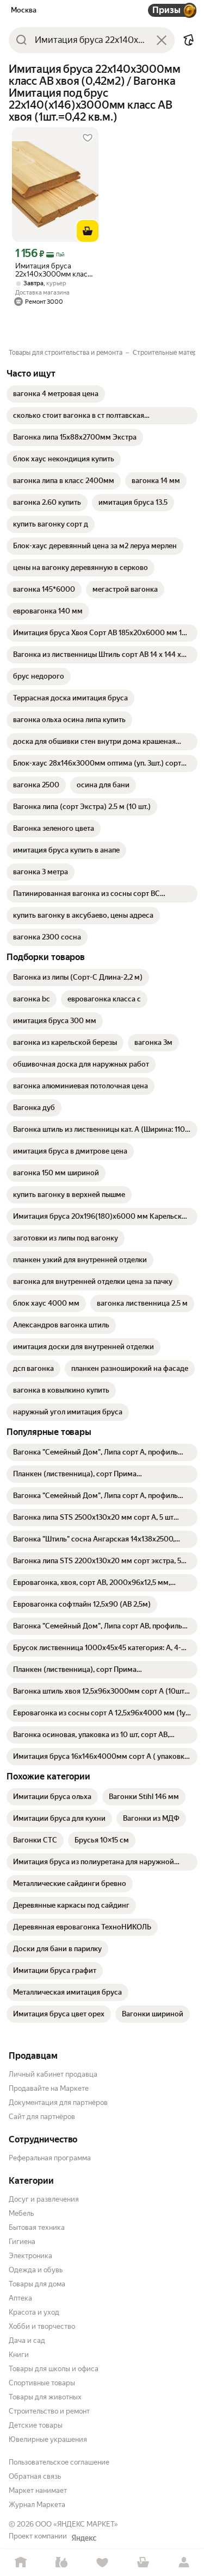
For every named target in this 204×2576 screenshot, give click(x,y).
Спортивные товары (42, 2383)
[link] (56, 394)
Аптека (20, 2298)
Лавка (61, 2563)
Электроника (30, 2256)
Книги (19, 2355)
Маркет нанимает (38, 2490)
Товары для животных (45, 2397)
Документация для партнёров (58, 2102)
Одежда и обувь (36, 2270)
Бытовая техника (37, 2227)
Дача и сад (27, 2340)
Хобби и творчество (42, 2326)
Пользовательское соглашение (59, 2462)
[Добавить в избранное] (88, 138)
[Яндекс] (84, 2538)
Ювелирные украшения (48, 2439)
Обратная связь (35, 2476)
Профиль (184, 2563)
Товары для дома (37, 2284)
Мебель (21, 2213)
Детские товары (36, 2425)
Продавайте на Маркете (49, 2088)
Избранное (102, 2563)
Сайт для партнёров (42, 2117)
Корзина (143, 2563)
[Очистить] (162, 40)
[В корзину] (88, 231)
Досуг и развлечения (44, 2199)
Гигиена (22, 2242)
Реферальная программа (50, 2158)
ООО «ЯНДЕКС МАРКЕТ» (77, 2524)
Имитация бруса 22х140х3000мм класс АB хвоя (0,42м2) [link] (53, 270)
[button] (189, 40)
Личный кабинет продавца (53, 2074)
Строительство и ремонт (49, 2411)
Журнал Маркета (37, 2505)
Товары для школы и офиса (54, 2369)
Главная (20, 2563)
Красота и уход (34, 2312)
